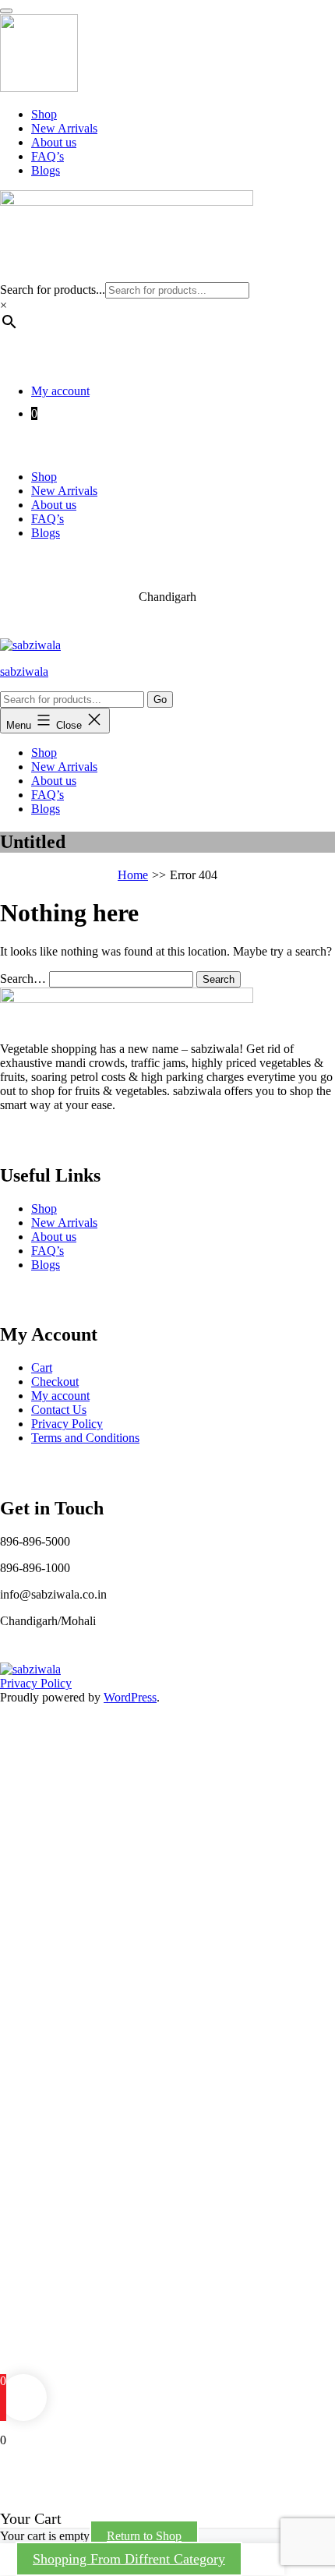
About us (54, 505)
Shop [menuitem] (44, 114)
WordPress (130, 1697)
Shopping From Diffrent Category (129, 2559)
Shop (44, 477)
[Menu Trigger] (6, 11)
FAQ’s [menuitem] (48, 156)
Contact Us (59, 1410)
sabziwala (24, 671)
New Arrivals (64, 491)
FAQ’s (48, 519)
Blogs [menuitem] (46, 170)
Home (133, 875)
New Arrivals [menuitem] (64, 128)
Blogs (46, 533)
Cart (42, 1368)
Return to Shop (144, 2536)
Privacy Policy (67, 1424)
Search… (23, 979)
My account (60, 391)
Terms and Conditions (85, 1438)
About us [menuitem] (54, 142)
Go (160, 700)
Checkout (55, 1382)
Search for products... (53, 290)
